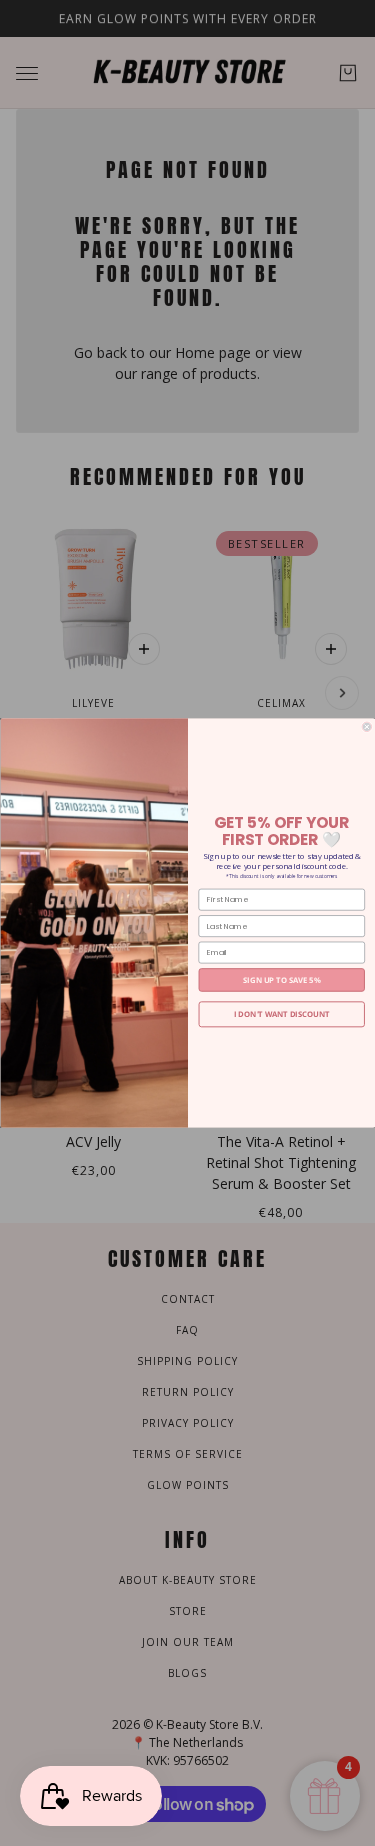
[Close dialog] (367, 727)
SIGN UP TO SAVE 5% (281, 980)
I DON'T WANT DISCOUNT (281, 1014)
